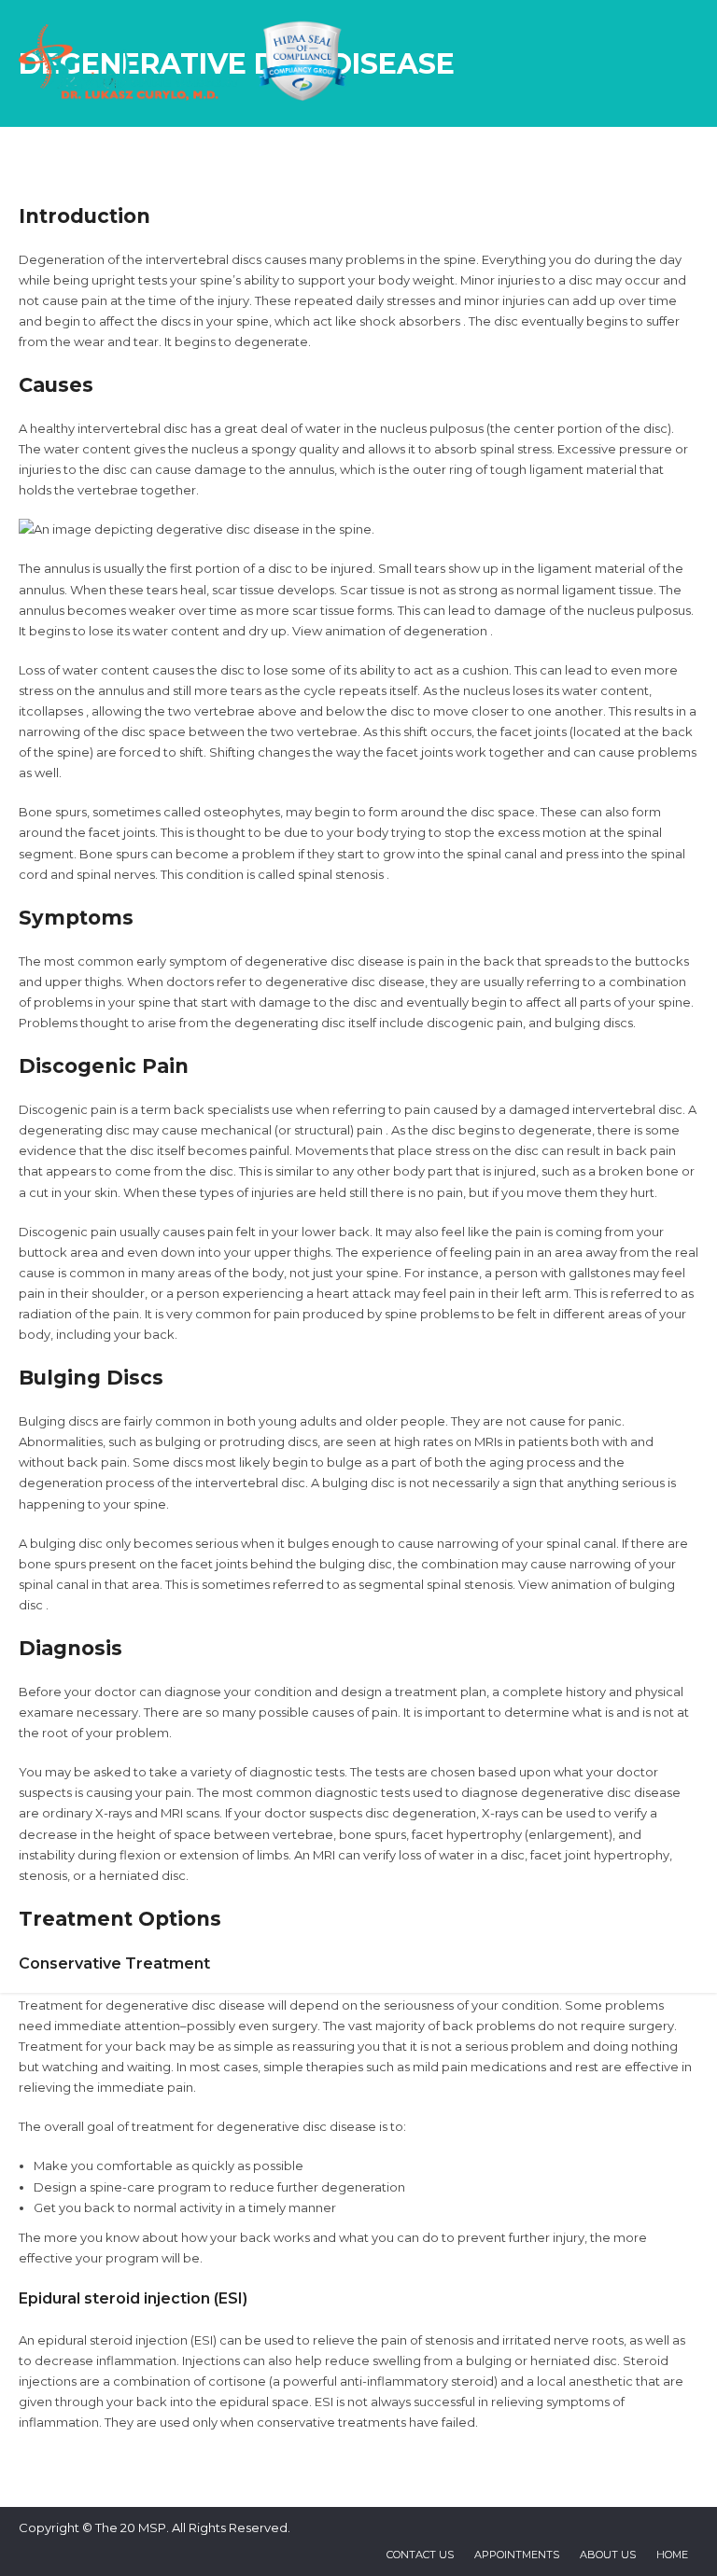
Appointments (517, 2555)
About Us (608, 2555)
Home (672, 2555)
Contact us (420, 2555)
